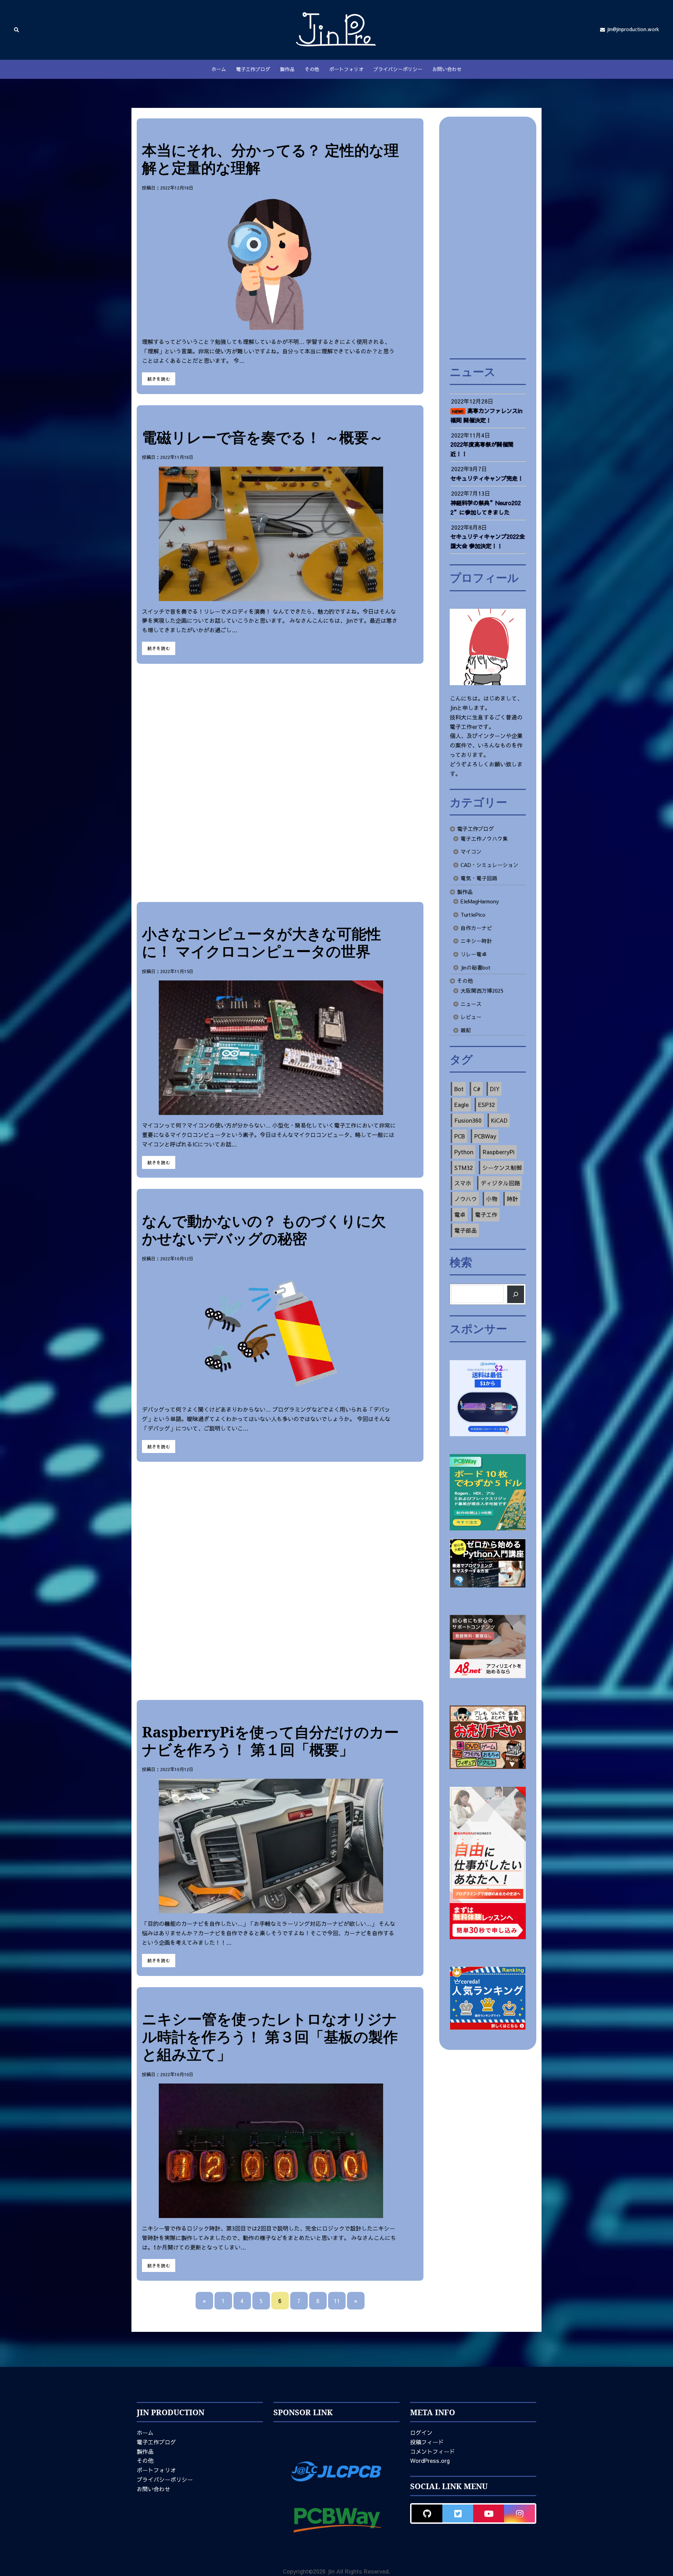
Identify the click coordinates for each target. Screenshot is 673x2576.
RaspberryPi (499, 1152)
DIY (495, 1089)
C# (477, 1089)
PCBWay (485, 1136)
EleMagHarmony (480, 901)
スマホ (463, 1183)
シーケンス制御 (502, 1168)
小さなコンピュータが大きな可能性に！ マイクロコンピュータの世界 (261, 942)
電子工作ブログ (253, 69)
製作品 (287, 69)
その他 (312, 69)
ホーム (219, 69)
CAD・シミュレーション (490, 865)
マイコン (471, 852)
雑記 (466, 1030)
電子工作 (486, 1214)
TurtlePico (473, 915)
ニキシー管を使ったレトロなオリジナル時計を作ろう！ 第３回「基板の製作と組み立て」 (270, 2036)
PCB (460, 1136)
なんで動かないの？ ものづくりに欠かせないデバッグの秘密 (264, 1229)
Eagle (461, 1104)
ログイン (421, 2432)
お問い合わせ (447, 69)
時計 (512, 1199)
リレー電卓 (474, 954)
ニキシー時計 (476, 941)
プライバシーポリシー (398, 69)
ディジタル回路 (500, 1183)
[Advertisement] (280, 783)
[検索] (516, 1294)
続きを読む (159, 379)
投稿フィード (427, 2442)
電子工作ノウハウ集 (484, 839)
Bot (459, 1089)
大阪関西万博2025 (482, 991)
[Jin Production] (336, 29)
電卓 (460, 1214)
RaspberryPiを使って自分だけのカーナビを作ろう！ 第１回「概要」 (270, 1740)
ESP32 (487, 1104)
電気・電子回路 (479, 878)
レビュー (471, 1017)
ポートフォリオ (346, 69)
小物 (492, 1199)
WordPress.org (430, 2460)
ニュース (471, 1004)
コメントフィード (433, 2451)
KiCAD (499, 1120)
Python (464, 1152)
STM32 (464, 1168)
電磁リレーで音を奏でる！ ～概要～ (263, 437)
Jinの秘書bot (476, 967)
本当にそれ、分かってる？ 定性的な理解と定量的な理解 (270, 159)
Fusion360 (468, 1120)
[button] (17, 30)
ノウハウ (465, 1199)
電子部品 (465, 1230)
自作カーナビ (476, 928)
